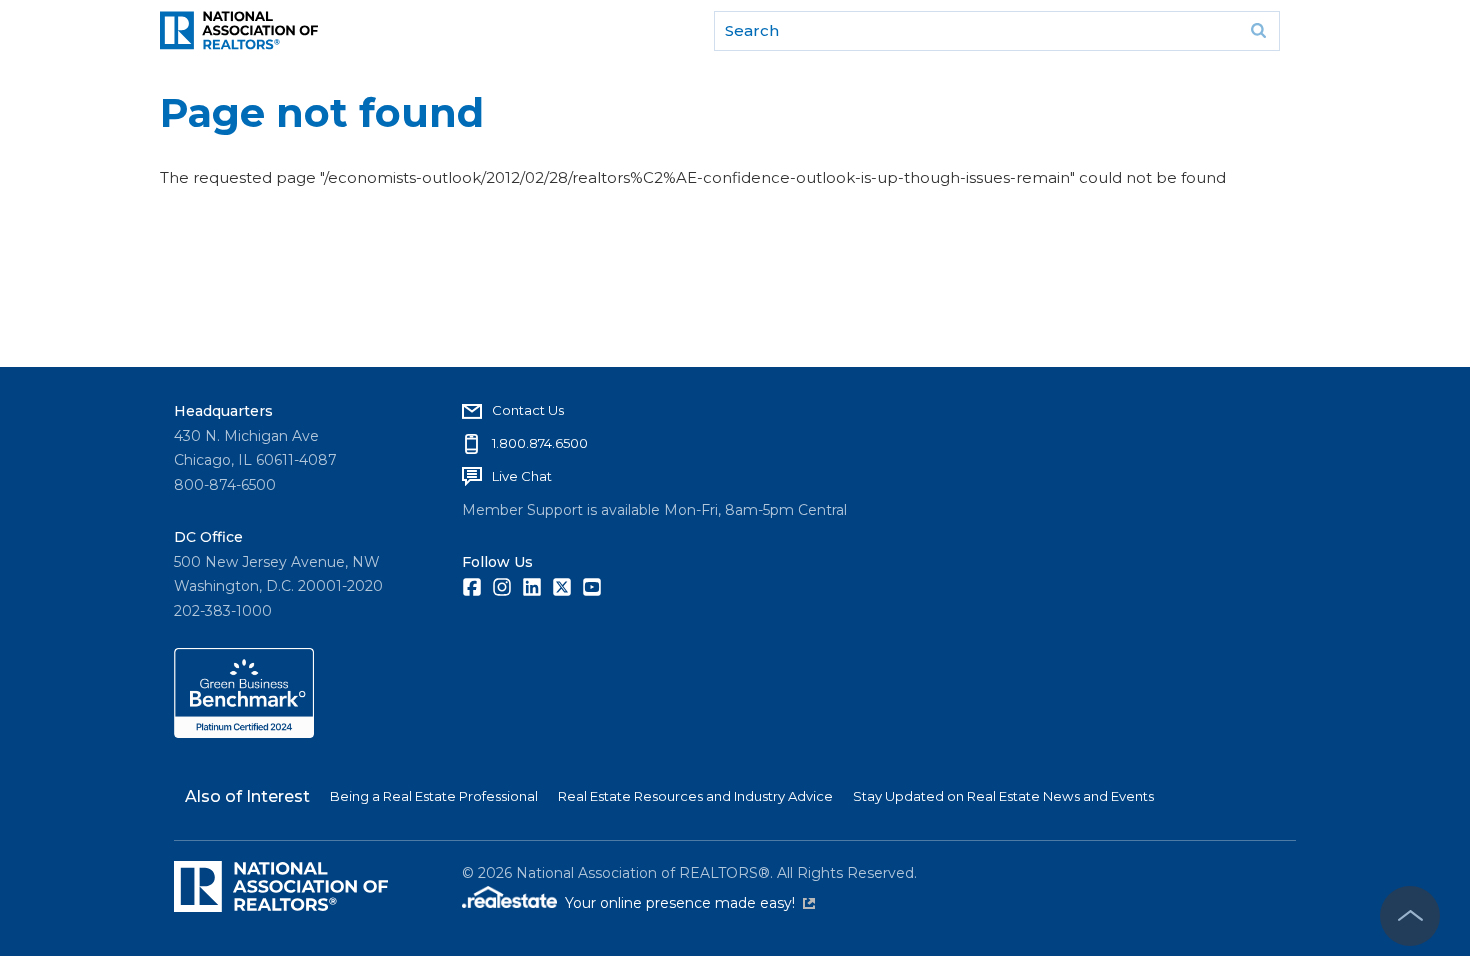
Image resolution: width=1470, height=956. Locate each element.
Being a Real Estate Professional (434, 796)
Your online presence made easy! (690, 903)
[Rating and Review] (244, 733)
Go (1258, 31)
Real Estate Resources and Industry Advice (695, 796)
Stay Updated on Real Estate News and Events (1003, 796)
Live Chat (522, 476)
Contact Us (528, 410)
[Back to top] (1410, 916)
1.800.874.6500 (540, 443)
